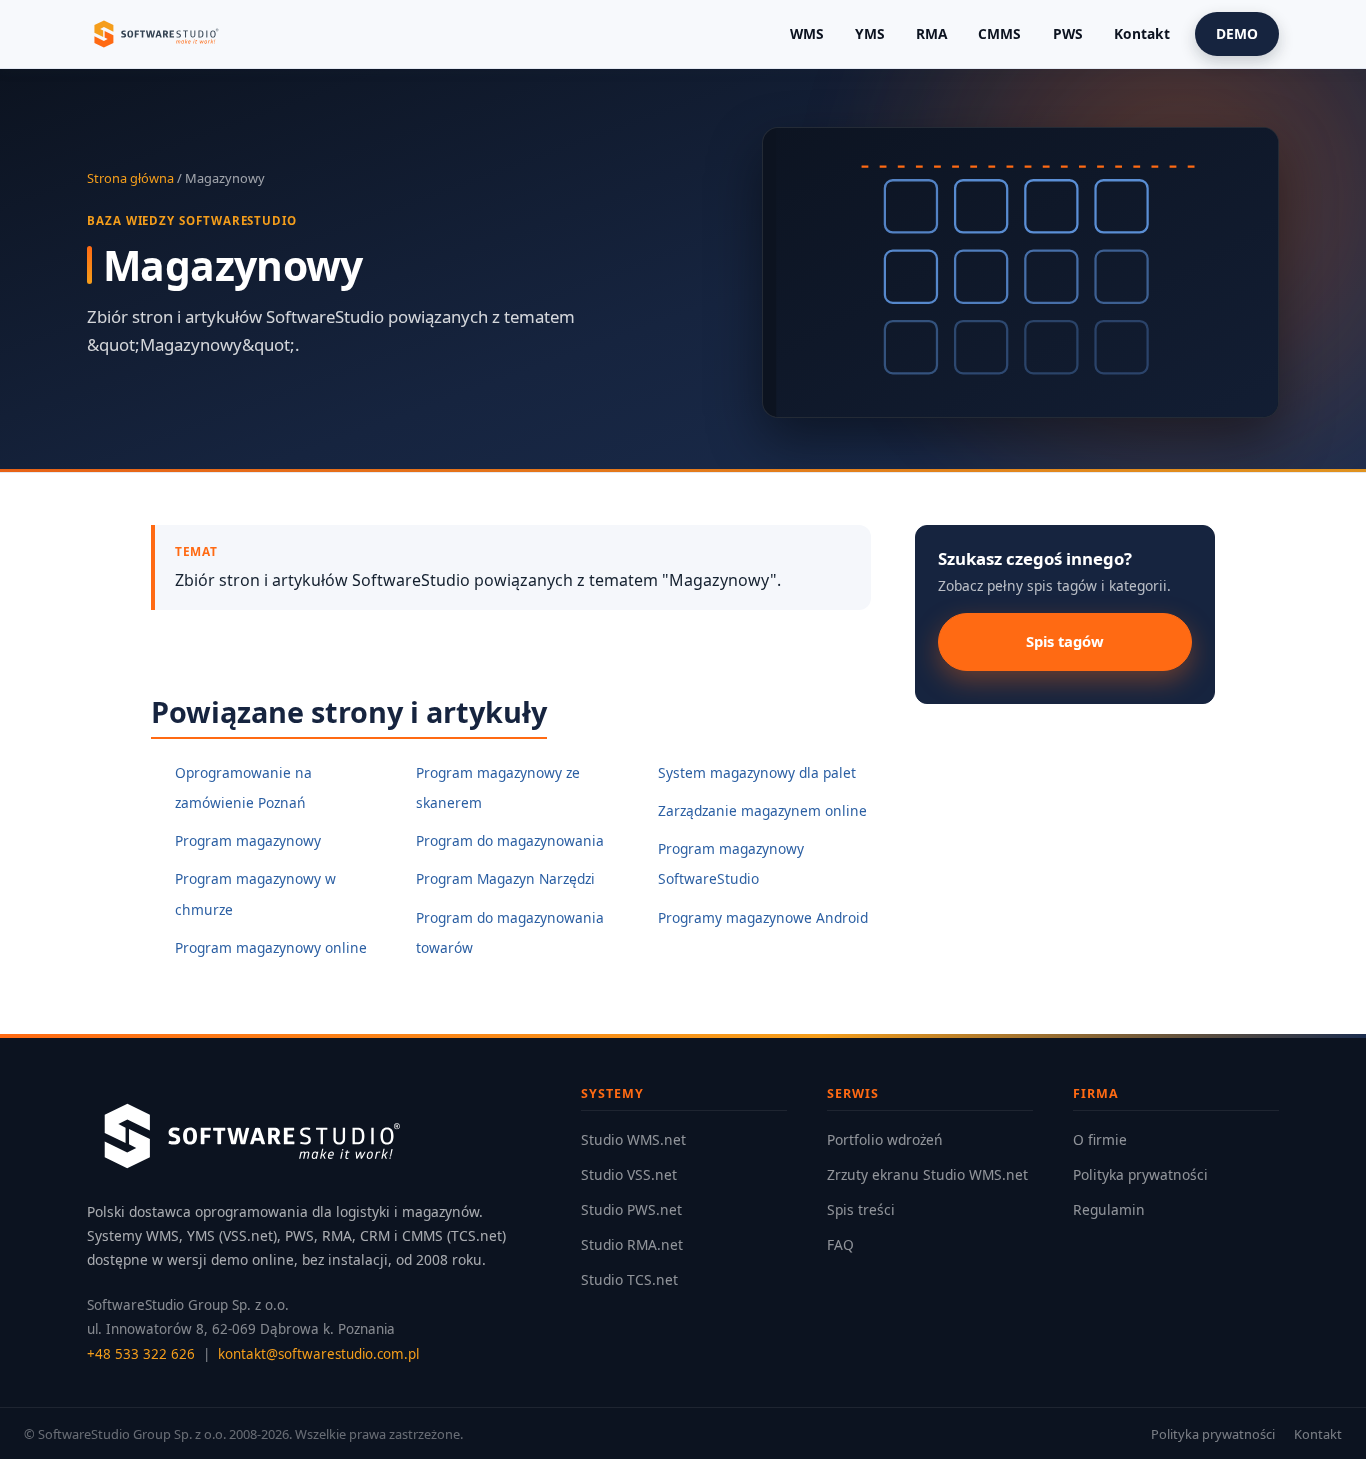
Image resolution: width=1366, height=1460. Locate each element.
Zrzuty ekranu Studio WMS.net (927, 1174)
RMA (931, 33)
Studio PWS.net (631, 1209)
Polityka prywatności (1140, 1174)
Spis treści (861, 1209)
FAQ (840, 1244)
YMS (870, 33)
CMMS (999, 33)
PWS (1068, 33)
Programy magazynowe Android (763, 917)
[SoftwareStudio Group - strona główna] (155, 34)
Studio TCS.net (629, 1279)
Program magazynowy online (271, 947)
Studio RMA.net (632, 1244)
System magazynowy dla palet (757, 772)
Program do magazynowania (510, 840)
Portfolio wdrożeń (885, 1139)
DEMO (1237, 33)
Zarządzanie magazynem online (762, 810)
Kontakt (1142, 33)
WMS (807, 33)
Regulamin (1109, 1209)
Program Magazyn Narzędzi (505, 878)
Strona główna (130, 178)
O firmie (1100, 1139)
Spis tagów (1065, 641)
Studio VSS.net (629, 1174)
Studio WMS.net (633, 1139)
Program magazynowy (248, 840)
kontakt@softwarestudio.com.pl (318, 1354)
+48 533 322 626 (141, 1354)
